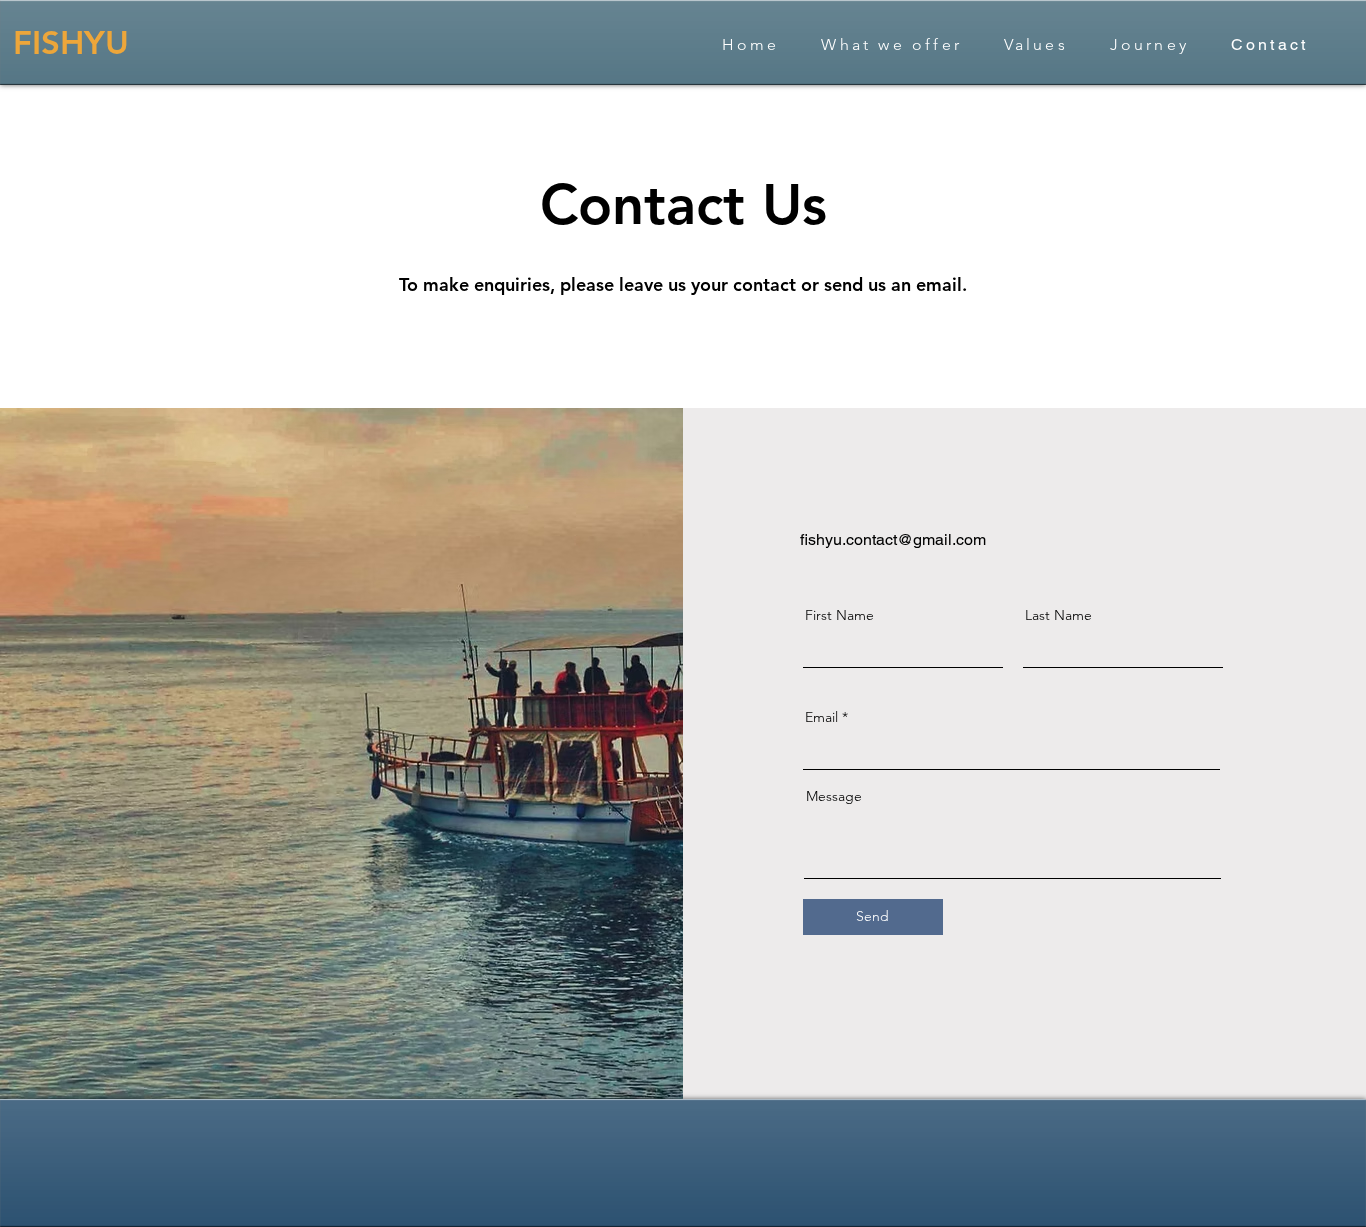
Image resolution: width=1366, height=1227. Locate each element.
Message (834, 796)
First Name (839, 615)
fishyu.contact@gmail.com (893, 539)
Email (821, 717)
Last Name (1058, 615)
